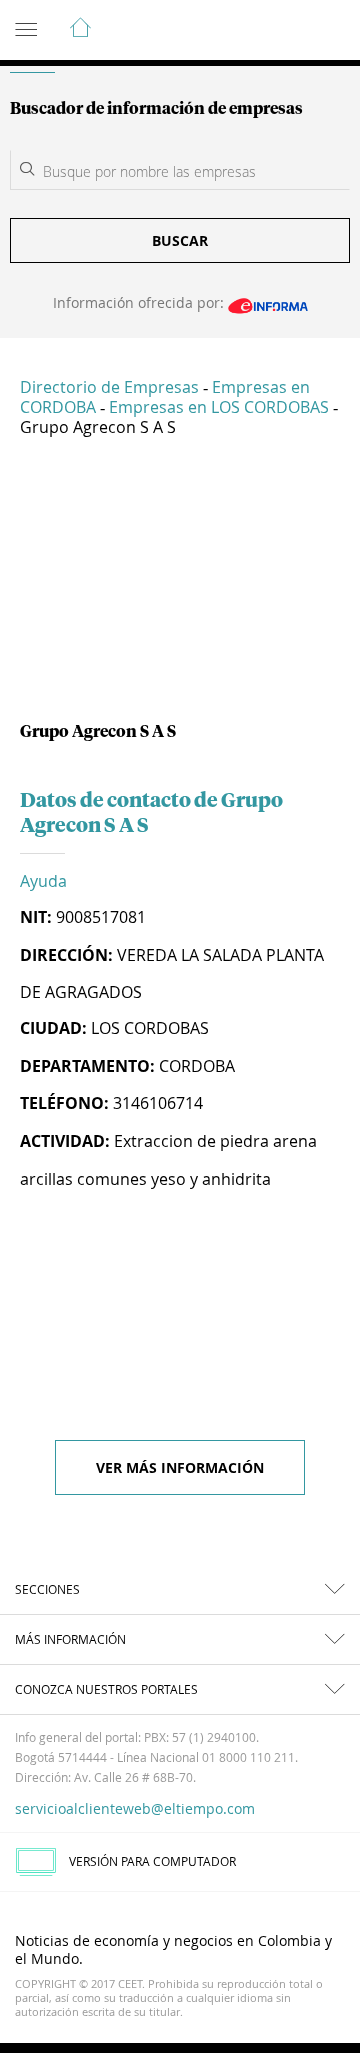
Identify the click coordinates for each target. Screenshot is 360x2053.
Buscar (180, 240)
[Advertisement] (180, 587)
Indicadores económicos (284, 31)
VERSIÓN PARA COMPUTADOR (152, 1861)
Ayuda (43, 881)
